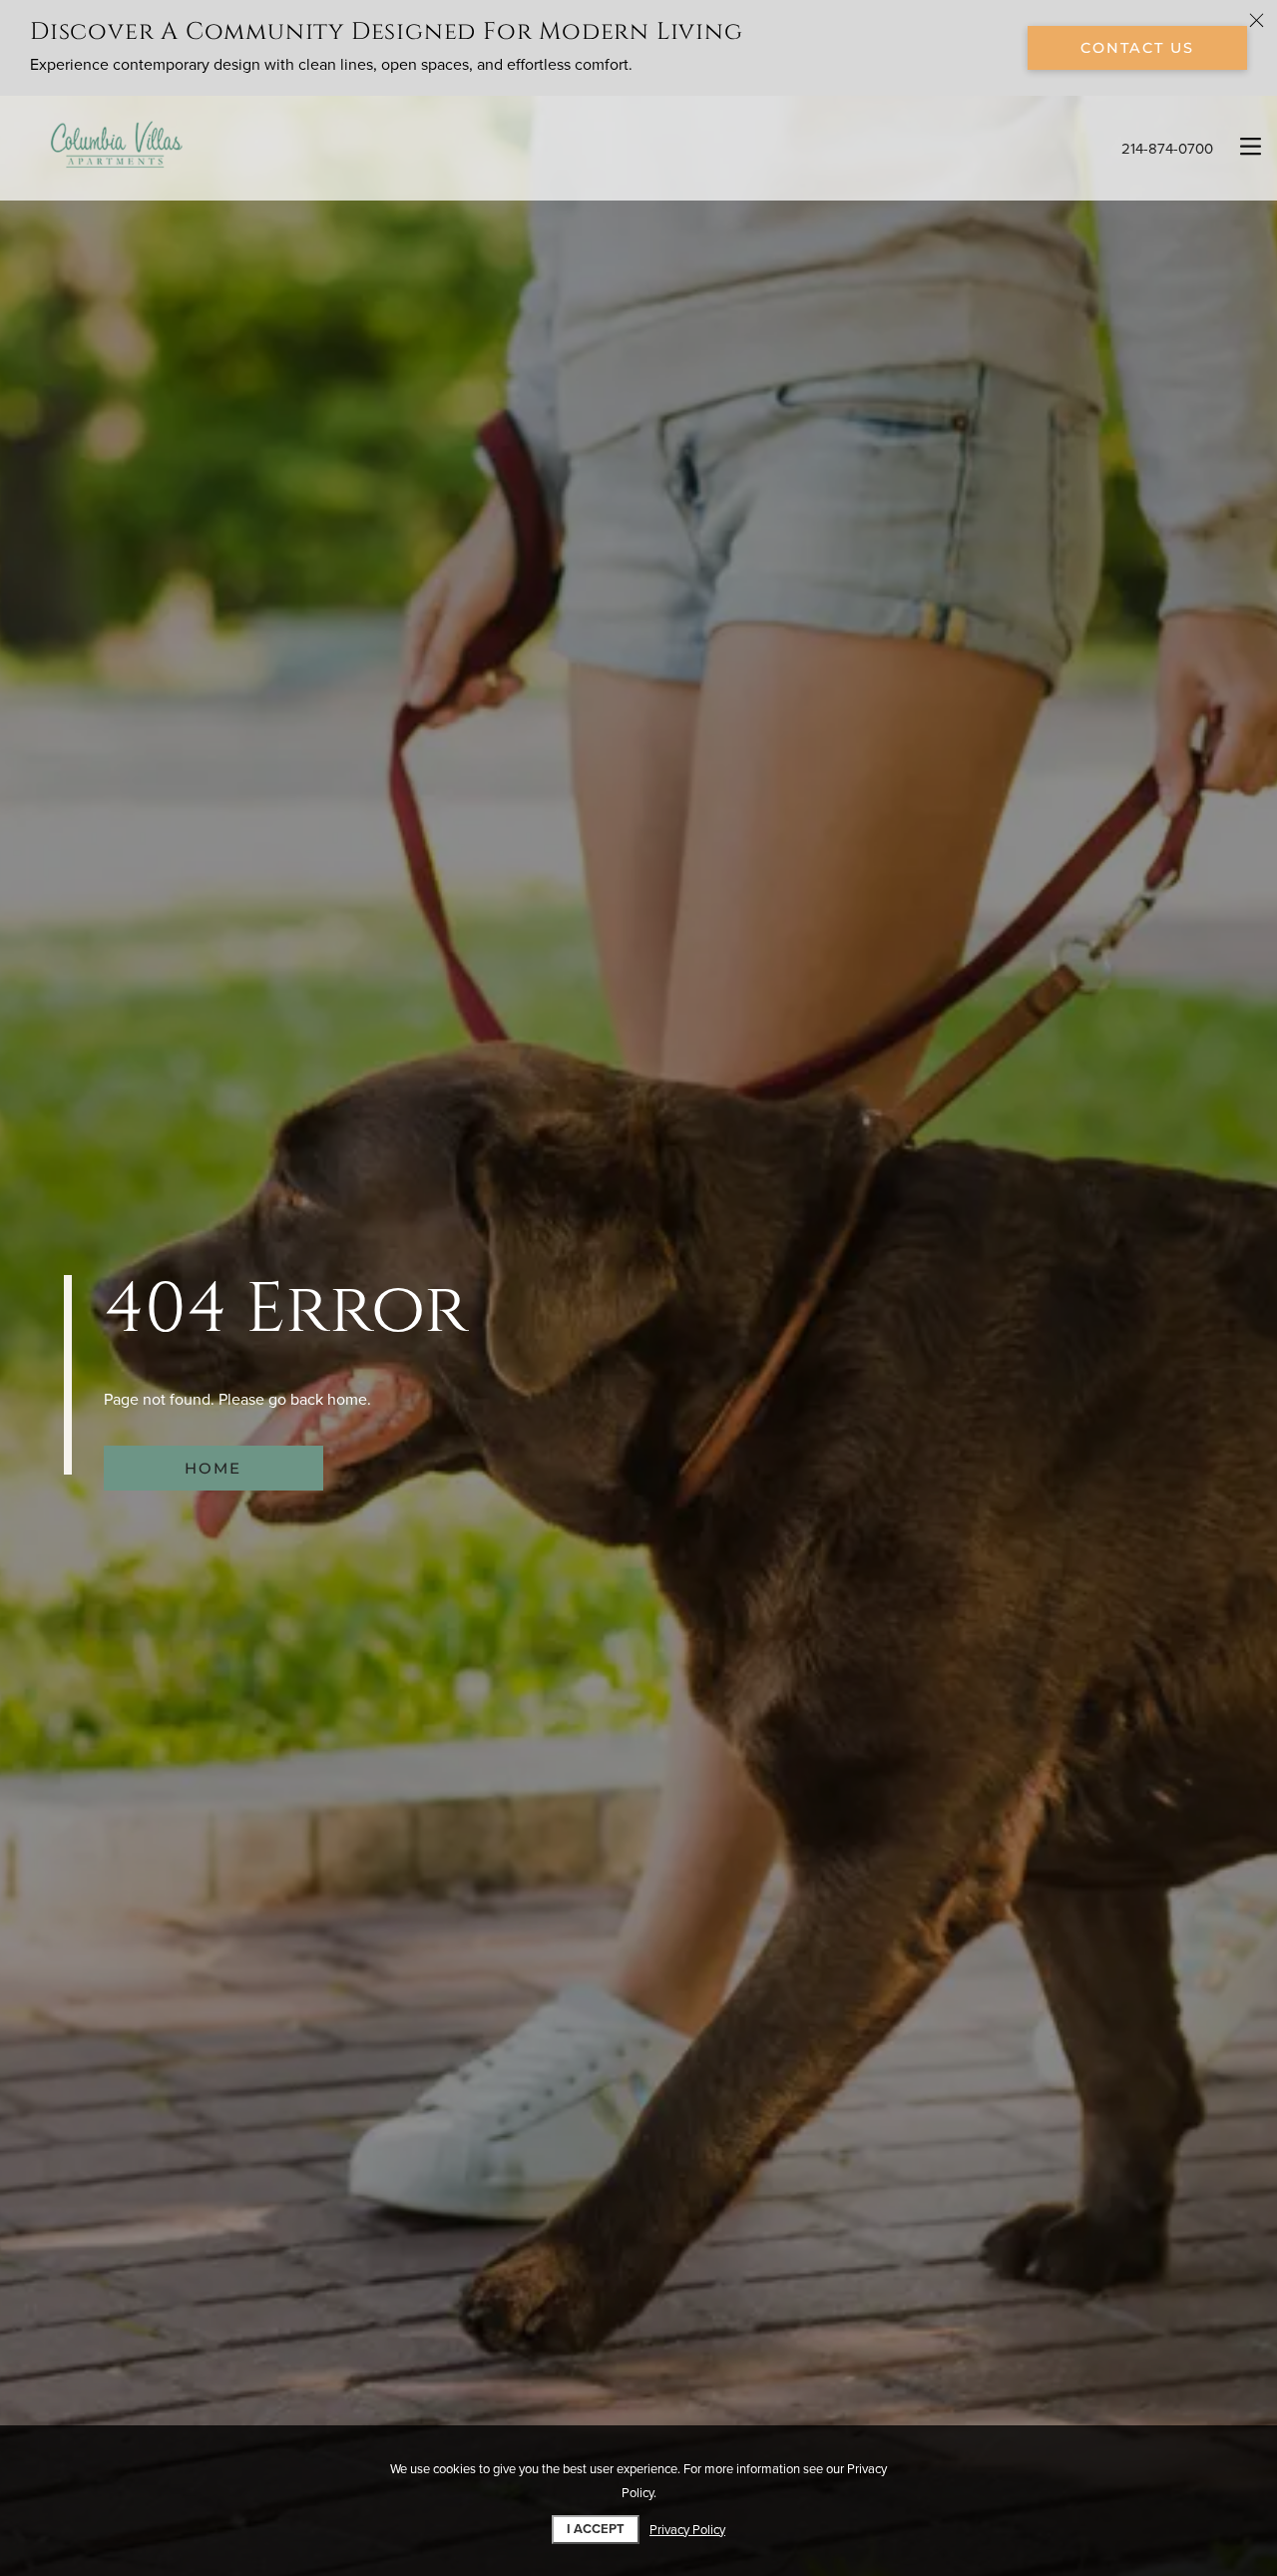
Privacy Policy (687, 2530)
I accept (596, 2529)
